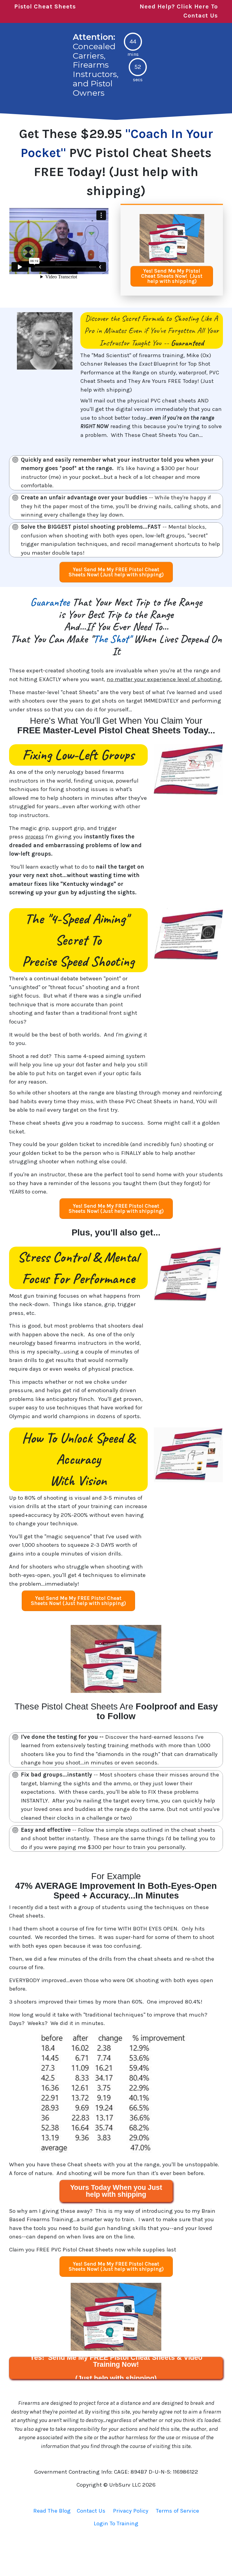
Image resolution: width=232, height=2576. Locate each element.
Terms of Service (177, 2511)
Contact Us (91, 2511)
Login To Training (116, 2523)
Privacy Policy (131, 2511)
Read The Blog (52, 2511)
